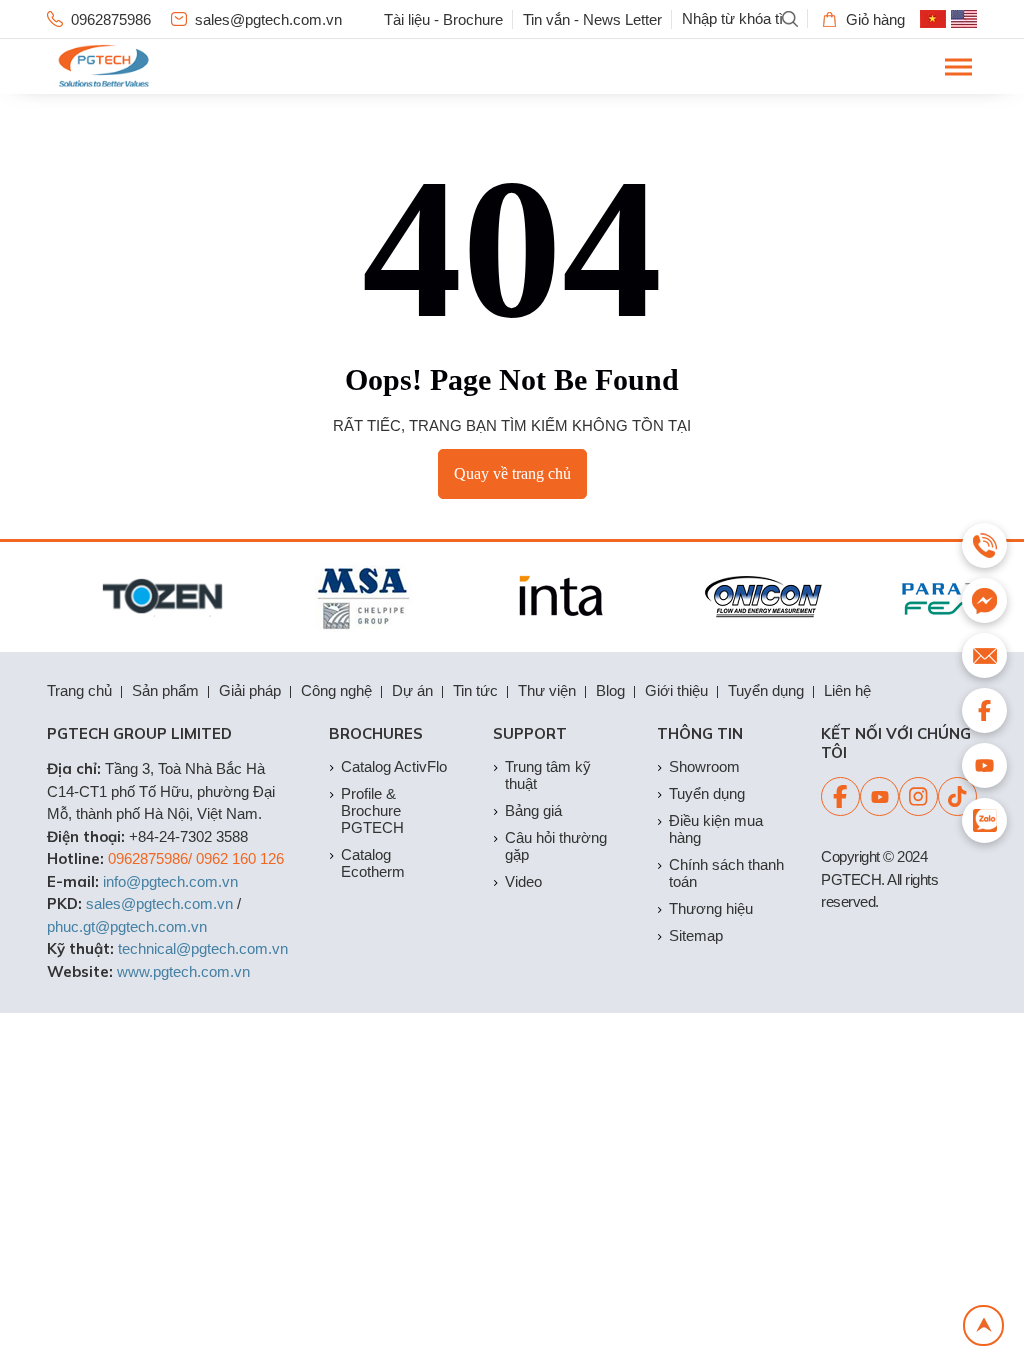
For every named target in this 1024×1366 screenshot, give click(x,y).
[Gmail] (984, 655)
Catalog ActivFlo (394, 766)
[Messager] (984, 600)
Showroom (704, 766)
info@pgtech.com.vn (170, 881)
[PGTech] (104, 66)
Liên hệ (847, 690)
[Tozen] (155, 597)
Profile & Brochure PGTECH (372, 810)
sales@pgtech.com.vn (268, 19)
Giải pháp (250, 690)
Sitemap (696, 935)
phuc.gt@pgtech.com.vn (127, 926)
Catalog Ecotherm (373, 863)
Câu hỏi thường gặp (556, 846)
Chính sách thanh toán (726, 873)
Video (523, 881)
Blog (610, 690)
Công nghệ (336, 690)
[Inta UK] (555, 597)
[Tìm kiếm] (790, 19)
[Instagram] (918, 796)
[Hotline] (984, 545)
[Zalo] (984, 820)
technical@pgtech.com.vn (203, 948)
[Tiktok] (957, 796)
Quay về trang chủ (512, 473)
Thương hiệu (711, 908)
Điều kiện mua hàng (716, 829)
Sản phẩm (165, 690)
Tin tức (475, 690)
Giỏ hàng (875, 19)
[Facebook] (840, 796)
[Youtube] (879, 796)
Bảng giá (533, 810)
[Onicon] (755, 597)
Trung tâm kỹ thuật (548, 775)
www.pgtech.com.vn (183, 971)
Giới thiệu (676, 690)
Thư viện (547, 690)
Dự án (412, 690)
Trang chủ (79, 690)
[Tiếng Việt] (933, 19)
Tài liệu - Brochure (443, 19)
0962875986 (111, 19)
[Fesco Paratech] (955, 597)
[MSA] (355, 597)
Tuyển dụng (766, 690)
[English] (964, 19)
